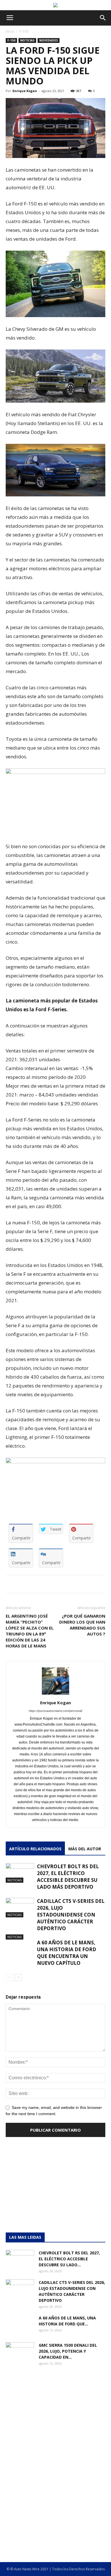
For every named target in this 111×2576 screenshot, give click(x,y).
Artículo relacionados (35, 1849)
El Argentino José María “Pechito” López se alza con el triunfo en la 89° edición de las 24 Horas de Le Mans (30, 1631)
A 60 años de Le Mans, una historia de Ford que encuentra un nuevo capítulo (67, 1953)
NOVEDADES (49, 40)
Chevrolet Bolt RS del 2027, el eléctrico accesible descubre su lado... (69, 2259)
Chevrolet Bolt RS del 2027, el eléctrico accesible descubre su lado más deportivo (68, 1877)
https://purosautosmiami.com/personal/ (55, 1711)
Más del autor (85, 1849)
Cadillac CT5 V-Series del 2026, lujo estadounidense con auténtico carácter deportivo (71, 1915)
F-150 (24, 31)
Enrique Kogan (25, 91)
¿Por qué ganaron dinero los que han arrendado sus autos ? (82, 1625)
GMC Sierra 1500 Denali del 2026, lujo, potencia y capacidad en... (68, 2351)
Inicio (10, 31)
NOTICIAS (27, 40)
